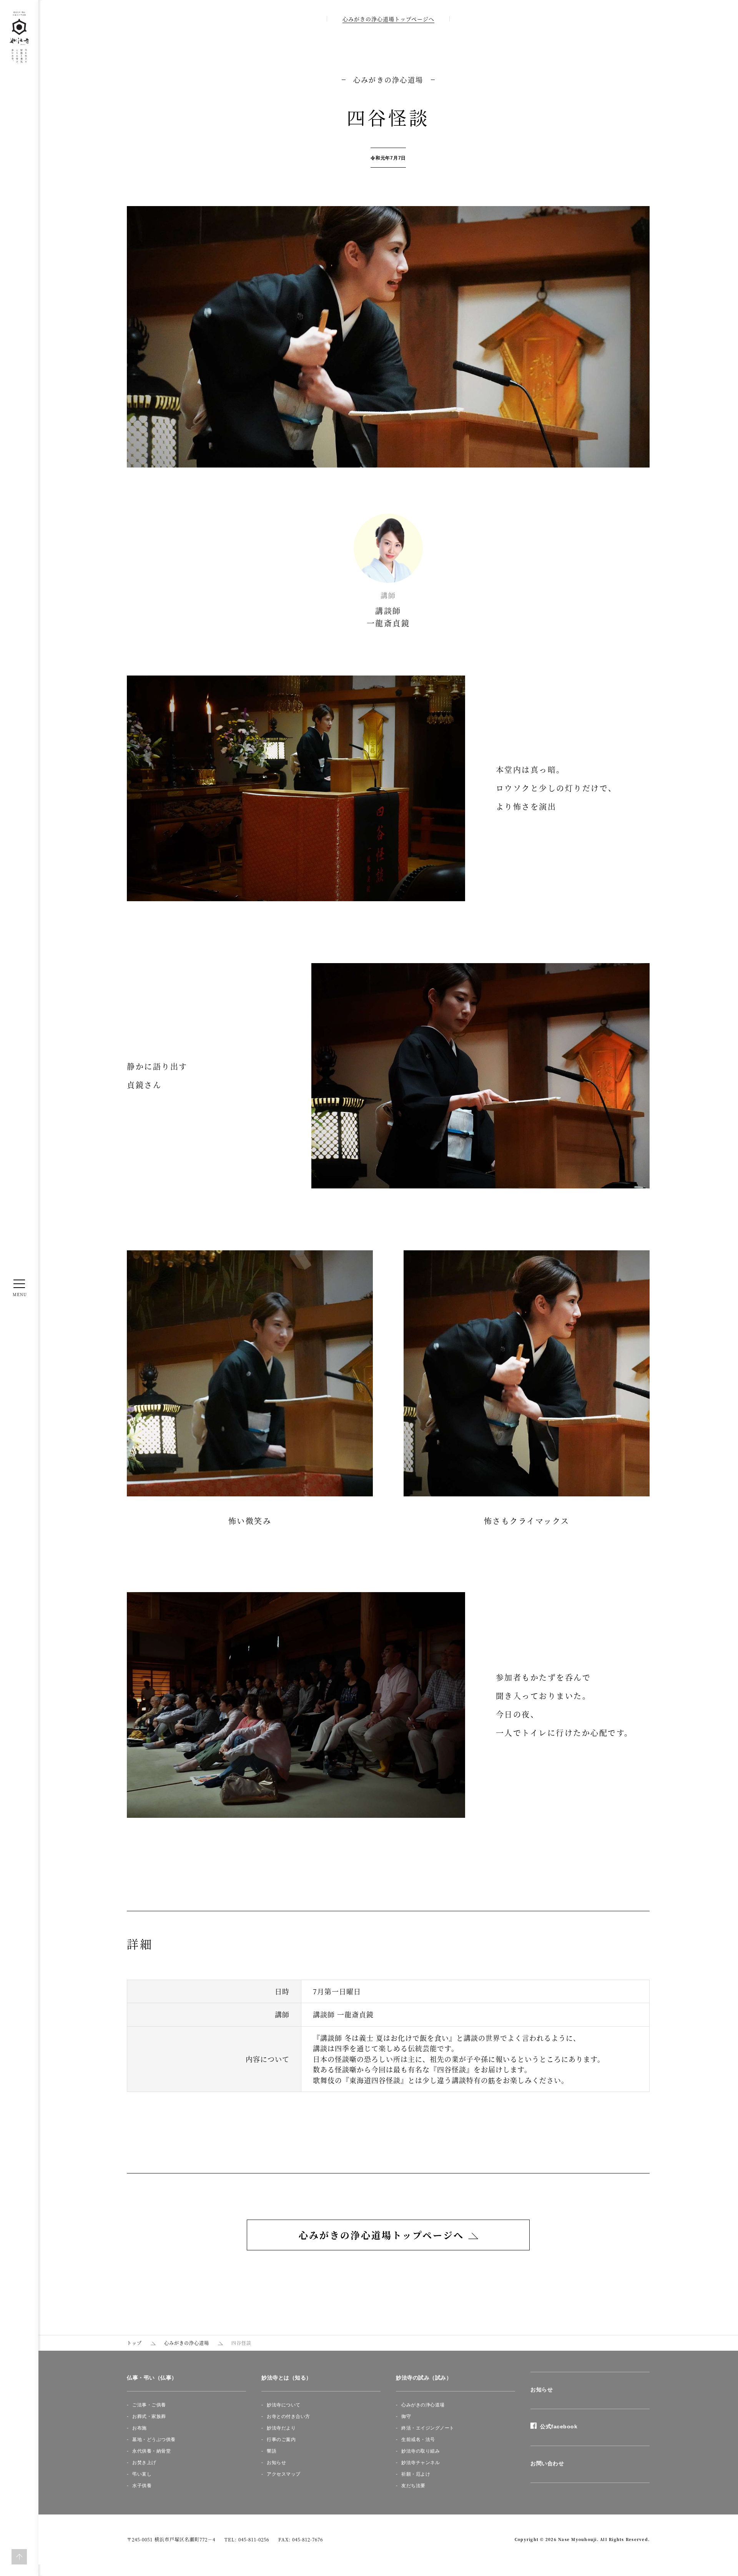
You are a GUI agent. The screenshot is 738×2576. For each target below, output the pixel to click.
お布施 (140, 2428)
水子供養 (142, 2486)
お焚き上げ (144, 2463)
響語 (272, 2451)
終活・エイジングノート (428, 2428)
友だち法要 (413, 2486)
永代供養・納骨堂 (151, 2451)
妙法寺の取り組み (421, 2451)
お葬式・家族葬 (149, 2416)
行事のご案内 (281, 2440)
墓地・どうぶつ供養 (154, 2440)
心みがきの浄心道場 (423, 2405)
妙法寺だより (281, 2428)
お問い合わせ (547, 2463)
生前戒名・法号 (418, 2440)
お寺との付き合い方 (288, 2416)
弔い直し (142, 2474)
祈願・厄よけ (416, 2474)
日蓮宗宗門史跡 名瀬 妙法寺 (19, 38)
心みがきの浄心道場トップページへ (388, 19)
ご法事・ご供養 (149, 2405)
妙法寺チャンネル (421, 2463)
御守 (406, 2416)
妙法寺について (284, 2405)
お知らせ (276, 2463)
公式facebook (557, 2426)
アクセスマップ (284, 2474)
